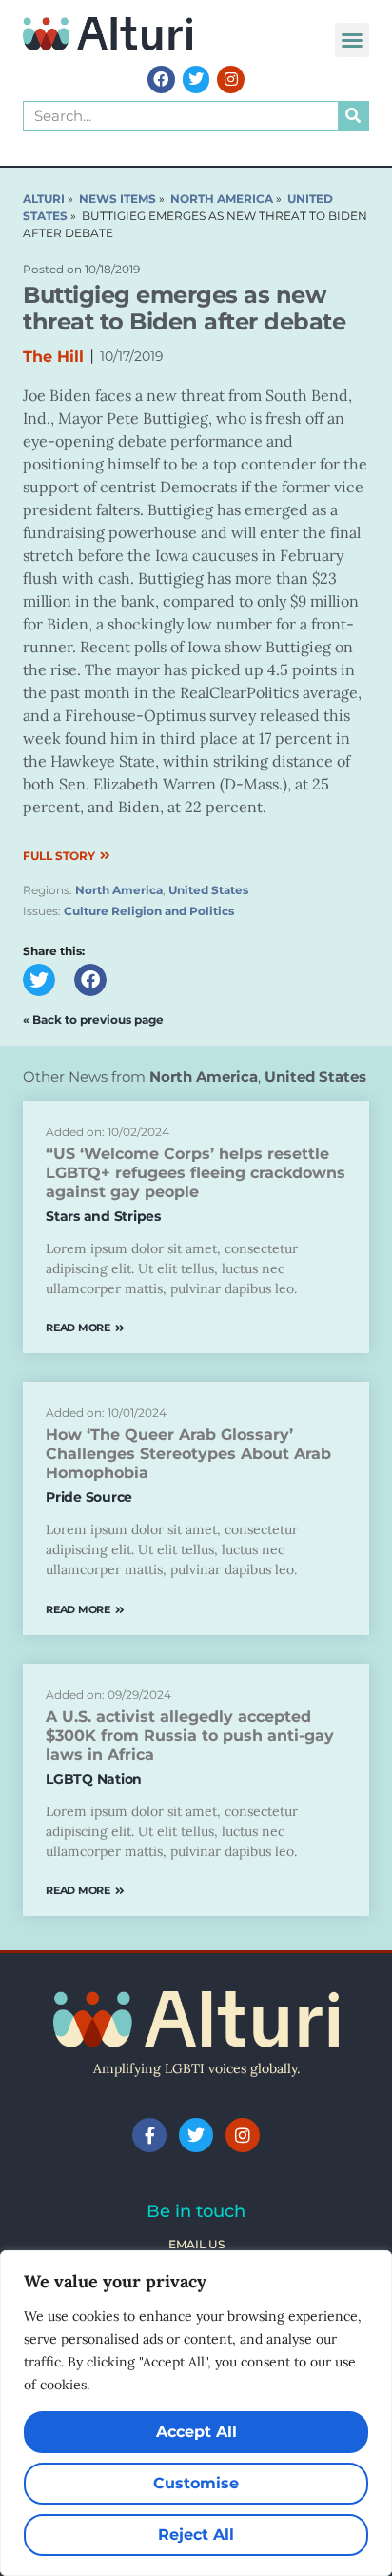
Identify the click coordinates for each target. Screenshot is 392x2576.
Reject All (196, 2535)
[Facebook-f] (149, 2135)
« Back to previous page (93, 1019)
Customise (196, 2483)
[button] (352, 40)
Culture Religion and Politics (149, 911)
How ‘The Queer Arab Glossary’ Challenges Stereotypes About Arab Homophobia (188, 1454)
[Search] (353, 116)
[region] (196, 2413)
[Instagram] (231, 80)
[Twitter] (196, 80)
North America (119, 890)
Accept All (196, 2432)
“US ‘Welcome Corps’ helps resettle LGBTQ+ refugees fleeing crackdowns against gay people (196, 1173)
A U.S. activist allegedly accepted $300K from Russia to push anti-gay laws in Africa (190, 1736)
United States (208, 890)
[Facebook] (161, 80)
